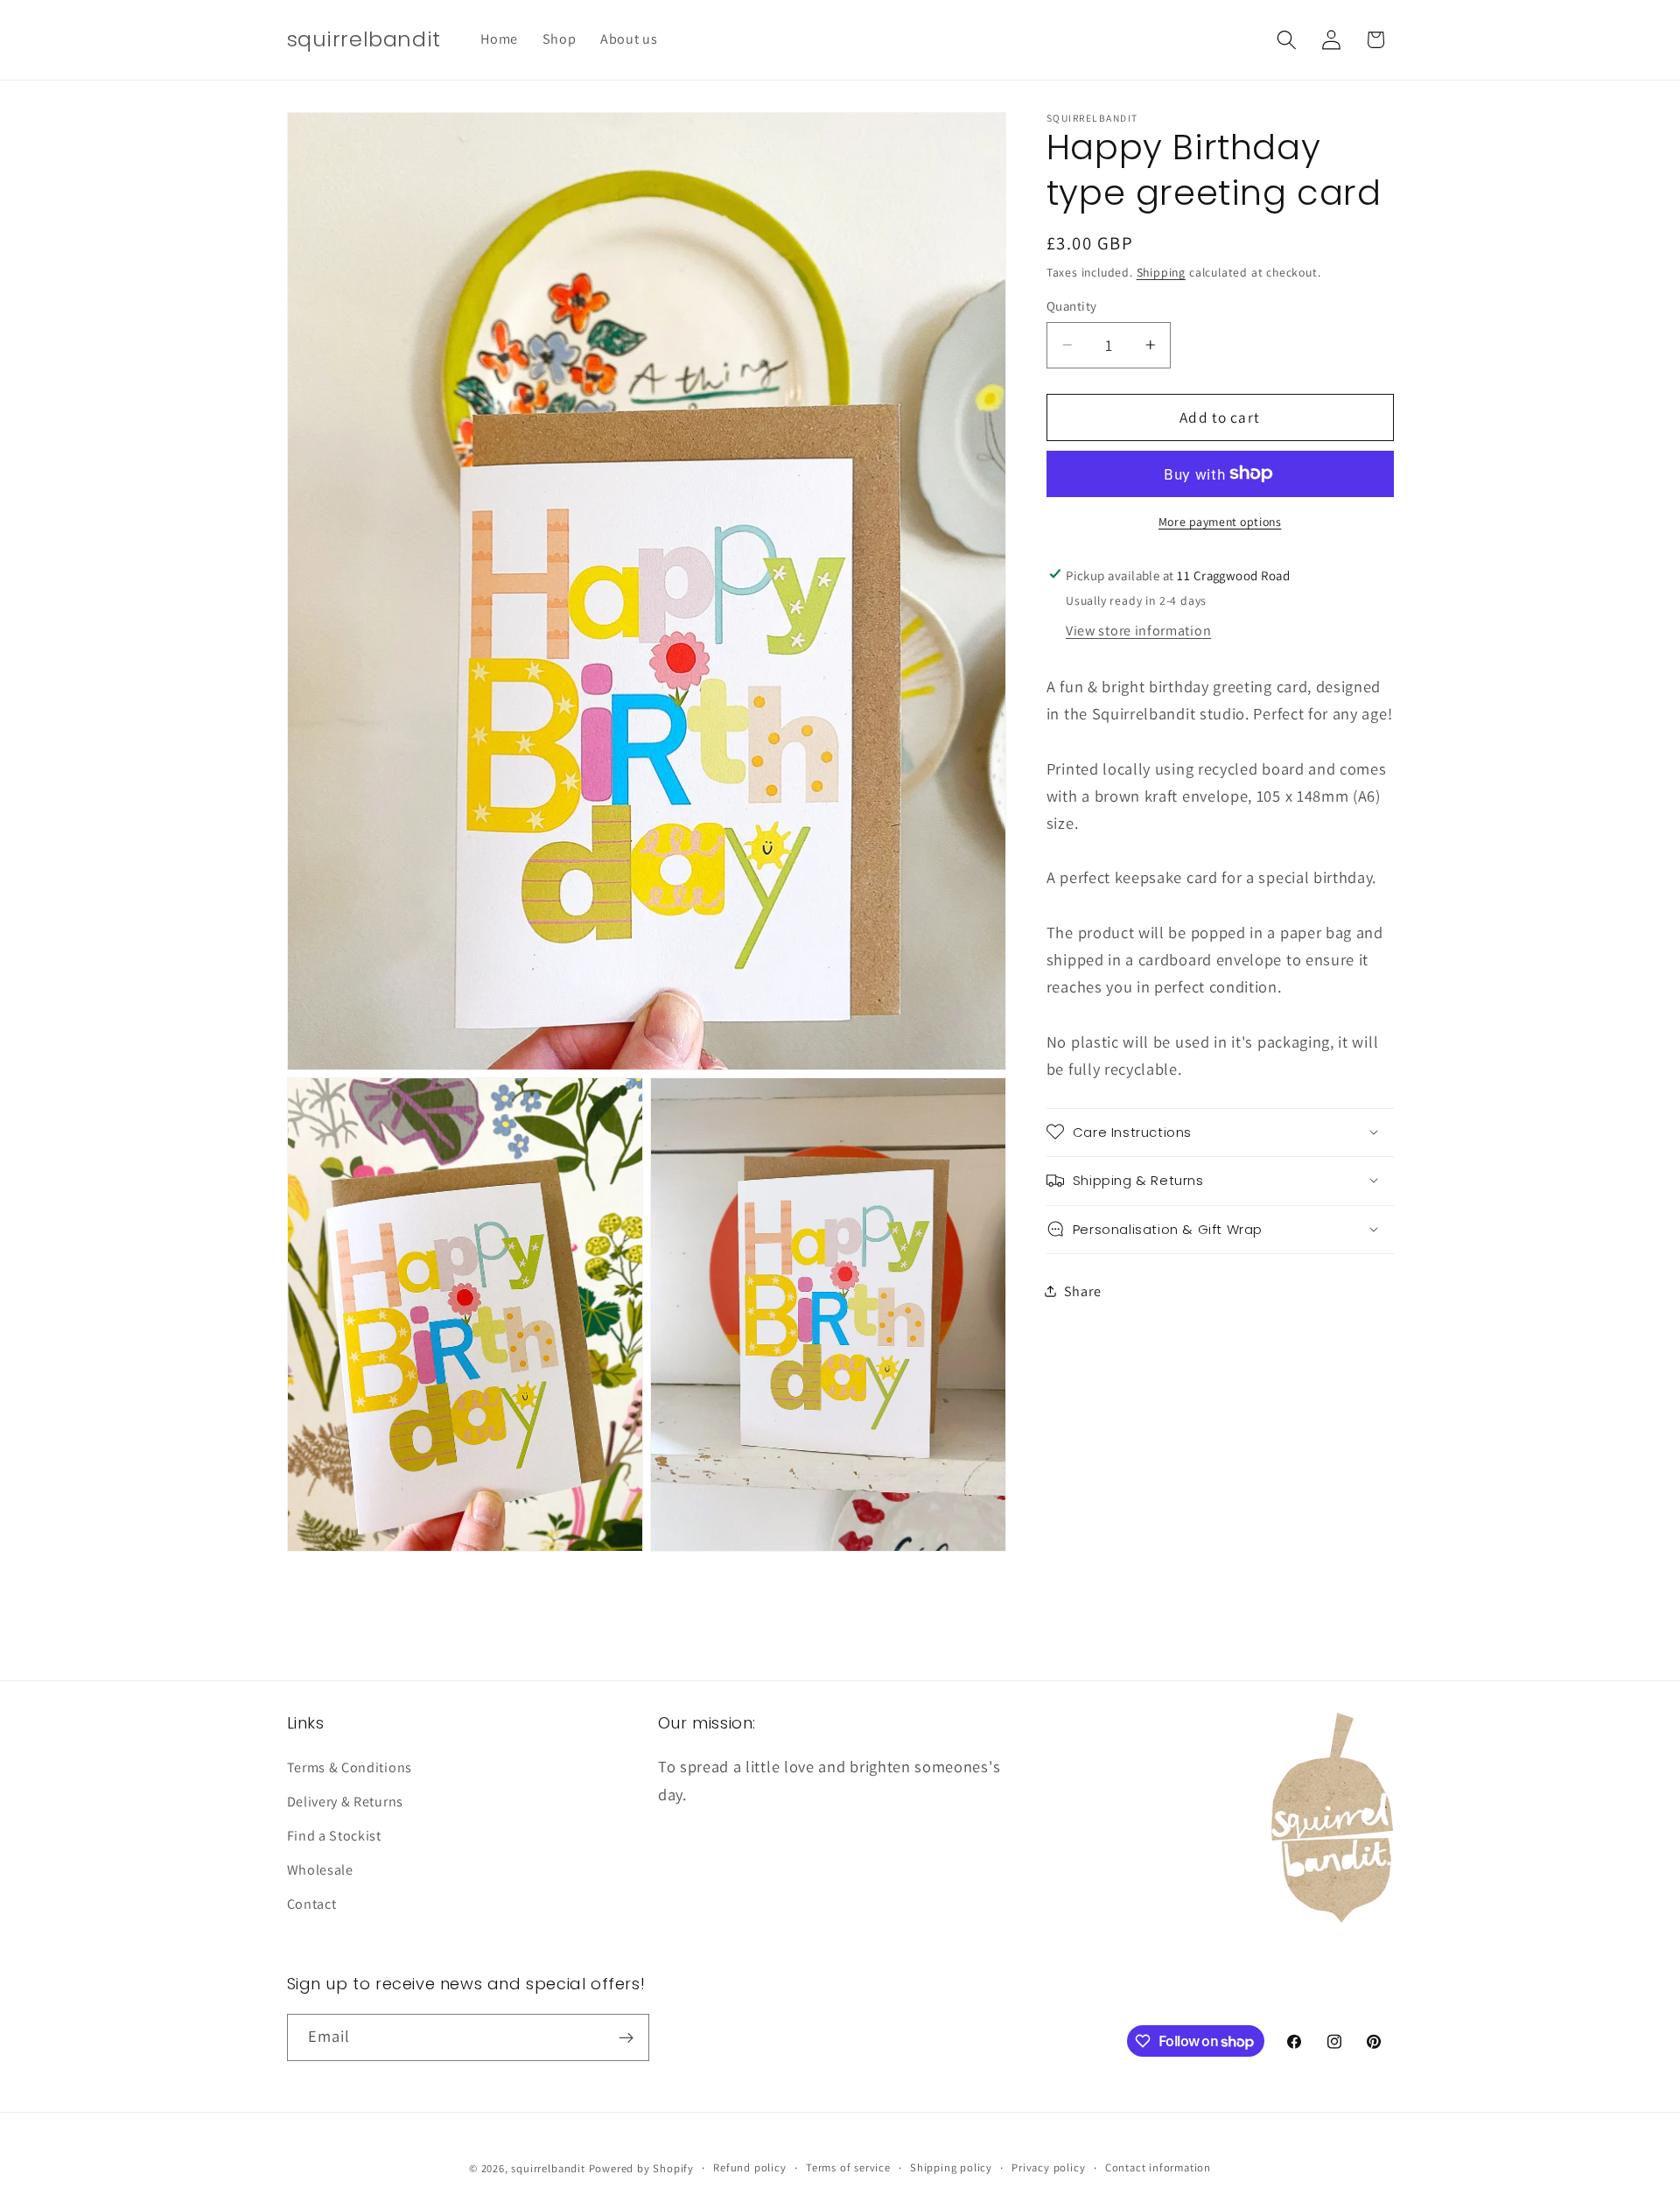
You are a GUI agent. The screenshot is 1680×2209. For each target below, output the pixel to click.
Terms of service (848, 2167)
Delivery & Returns (345, 1802)
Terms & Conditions (350, 1768)
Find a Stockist (334, 1836)
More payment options (1220, 521)
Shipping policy (951, 2167)
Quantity (1072, 305)
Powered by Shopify (642, 2167)
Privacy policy (1048, 2167)
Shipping (1161, 271)
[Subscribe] (626, 2037)
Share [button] (1082, 1290)
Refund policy (749, 2167)
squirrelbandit (548, 2167)
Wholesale (320, 1870)
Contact (312, 1904)
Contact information (1158, 2167)
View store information (1138, 630)
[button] (1287, 40)
